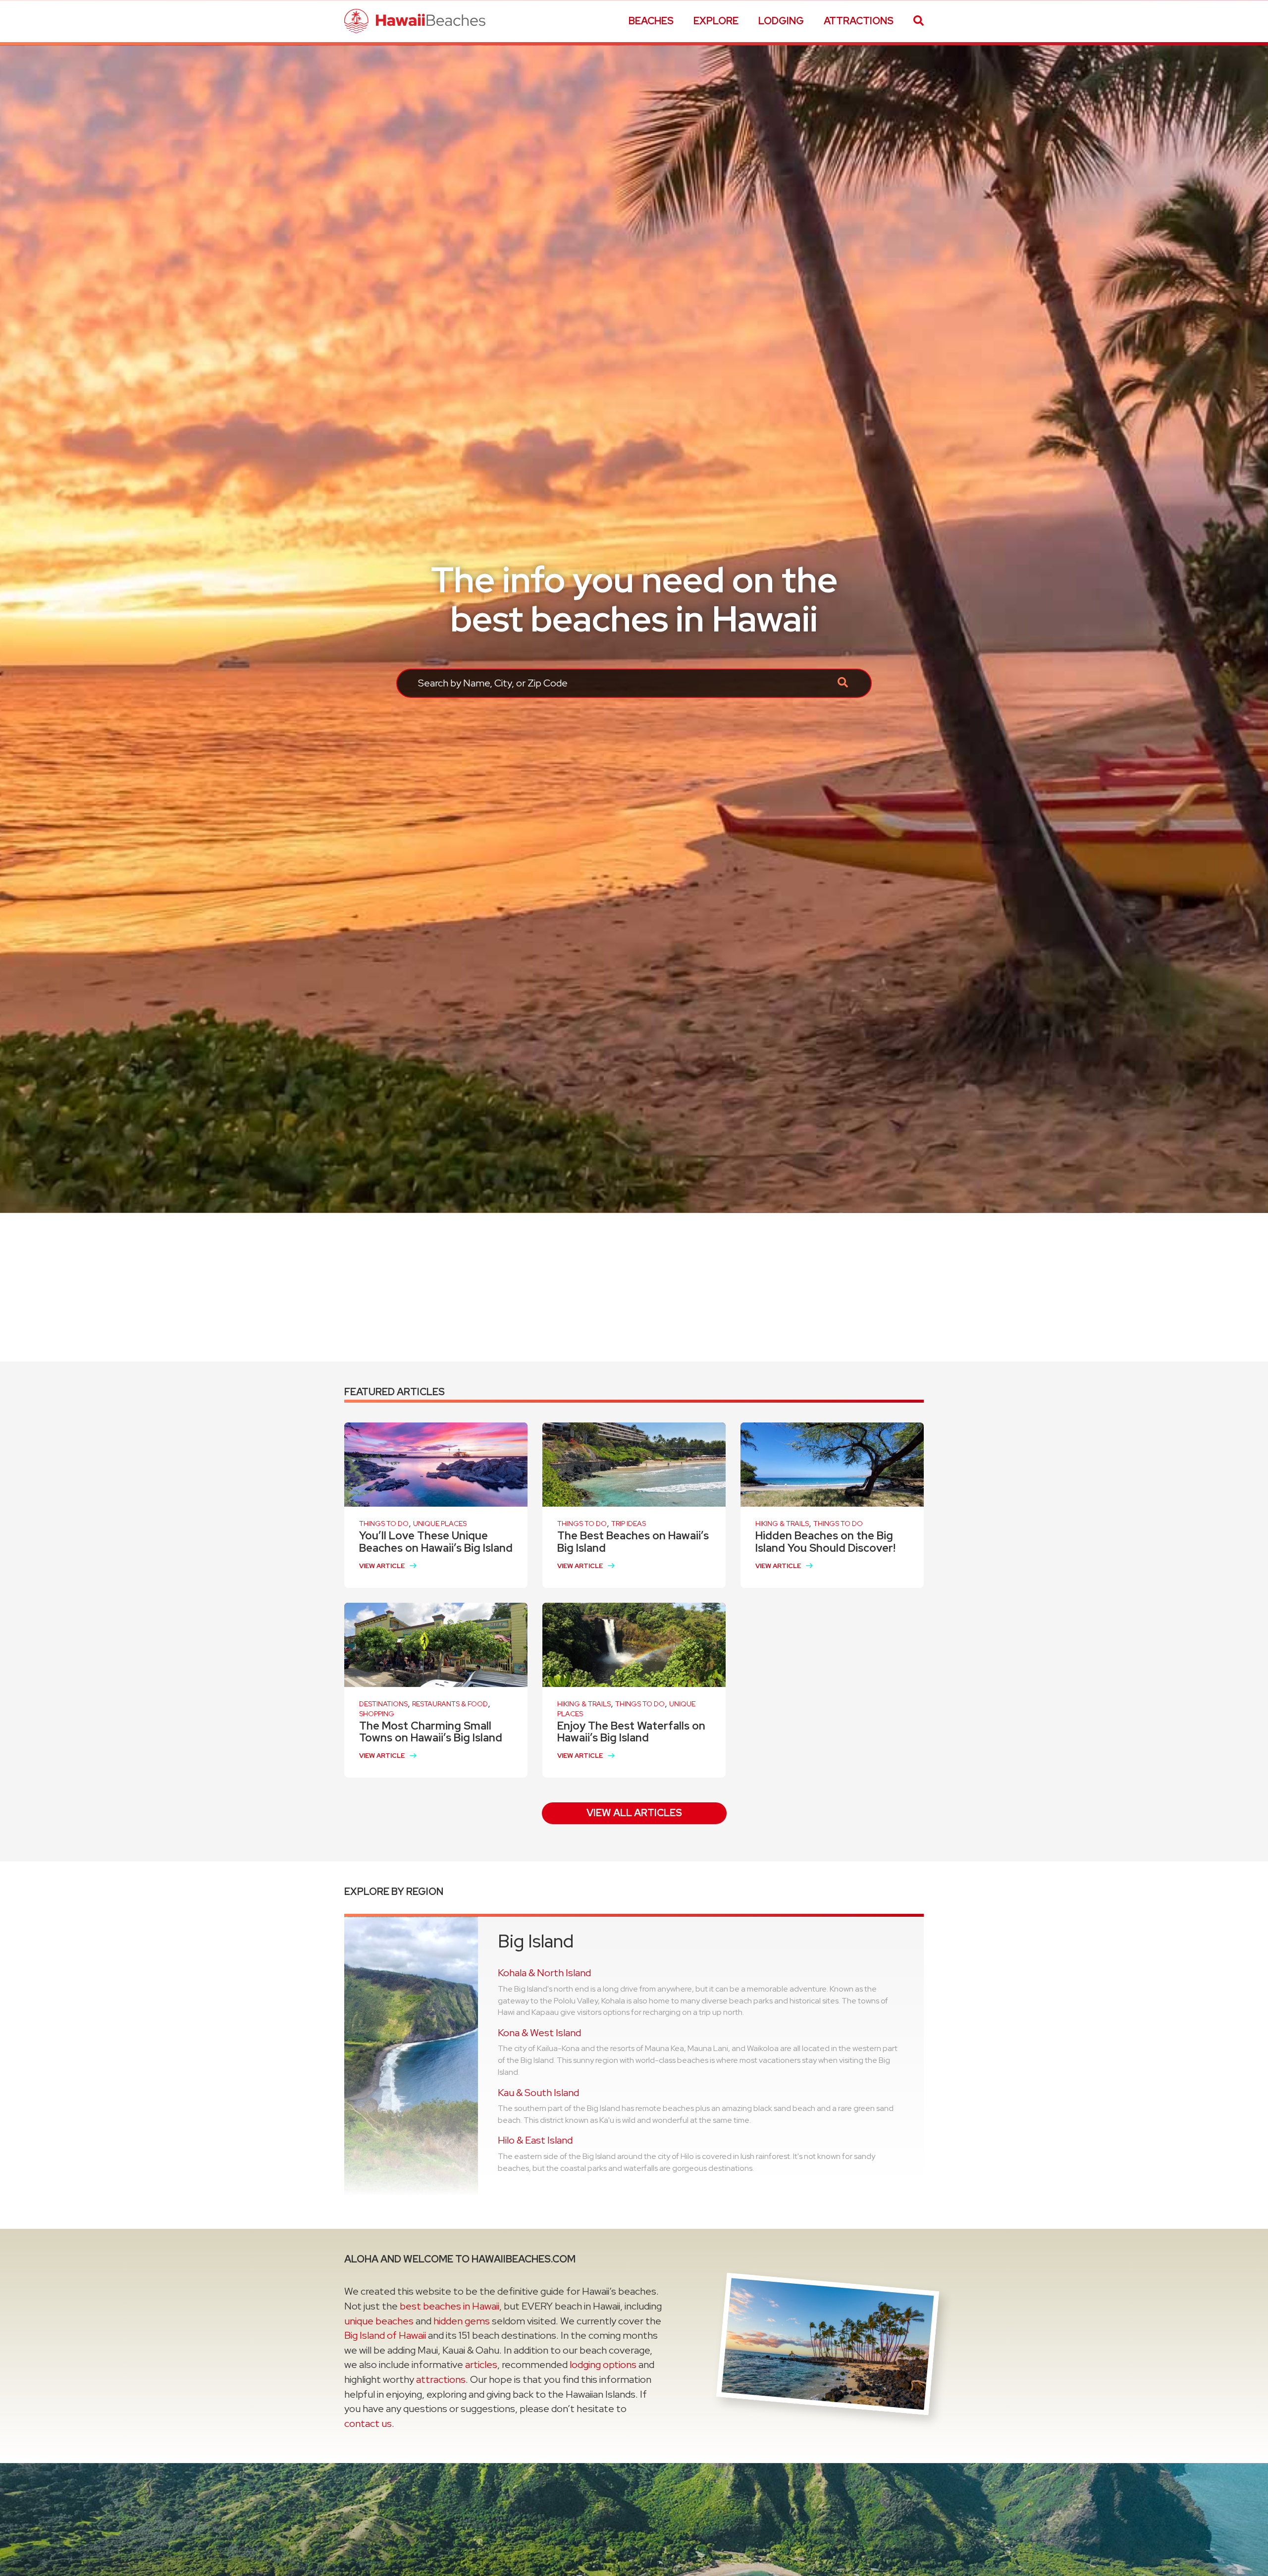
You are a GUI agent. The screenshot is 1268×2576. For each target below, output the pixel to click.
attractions (441, 2379)
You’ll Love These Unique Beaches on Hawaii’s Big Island (436, 1542)
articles (481, 2365)
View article (382, 1566)
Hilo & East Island (535, 2140)
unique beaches (379, 2321)
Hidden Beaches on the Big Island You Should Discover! (825, 1542)
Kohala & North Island (544, 1973)
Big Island (536, 1941)
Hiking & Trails (782, 1524)
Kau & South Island (538, 2093)
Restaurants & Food (450, 1704)
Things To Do (384, 1524)
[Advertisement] (634, 1287)
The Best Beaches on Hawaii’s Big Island (633, 1542)
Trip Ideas (629, 1524)
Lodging (781, 21)
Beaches (651, 21)
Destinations (383, 1704)
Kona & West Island (539, 2033)
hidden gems (462, 2321)
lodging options (603, 2365)
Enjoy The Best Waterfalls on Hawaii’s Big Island (631, 1732)
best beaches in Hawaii (449, 2306)
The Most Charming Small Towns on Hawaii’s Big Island (431, 1732)
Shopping (377, 1714)
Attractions (859, 21)
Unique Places (440, 1524)
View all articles (634, 1813)
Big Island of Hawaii (385, 2335)
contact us (368, 2423)
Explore (716, 21)
